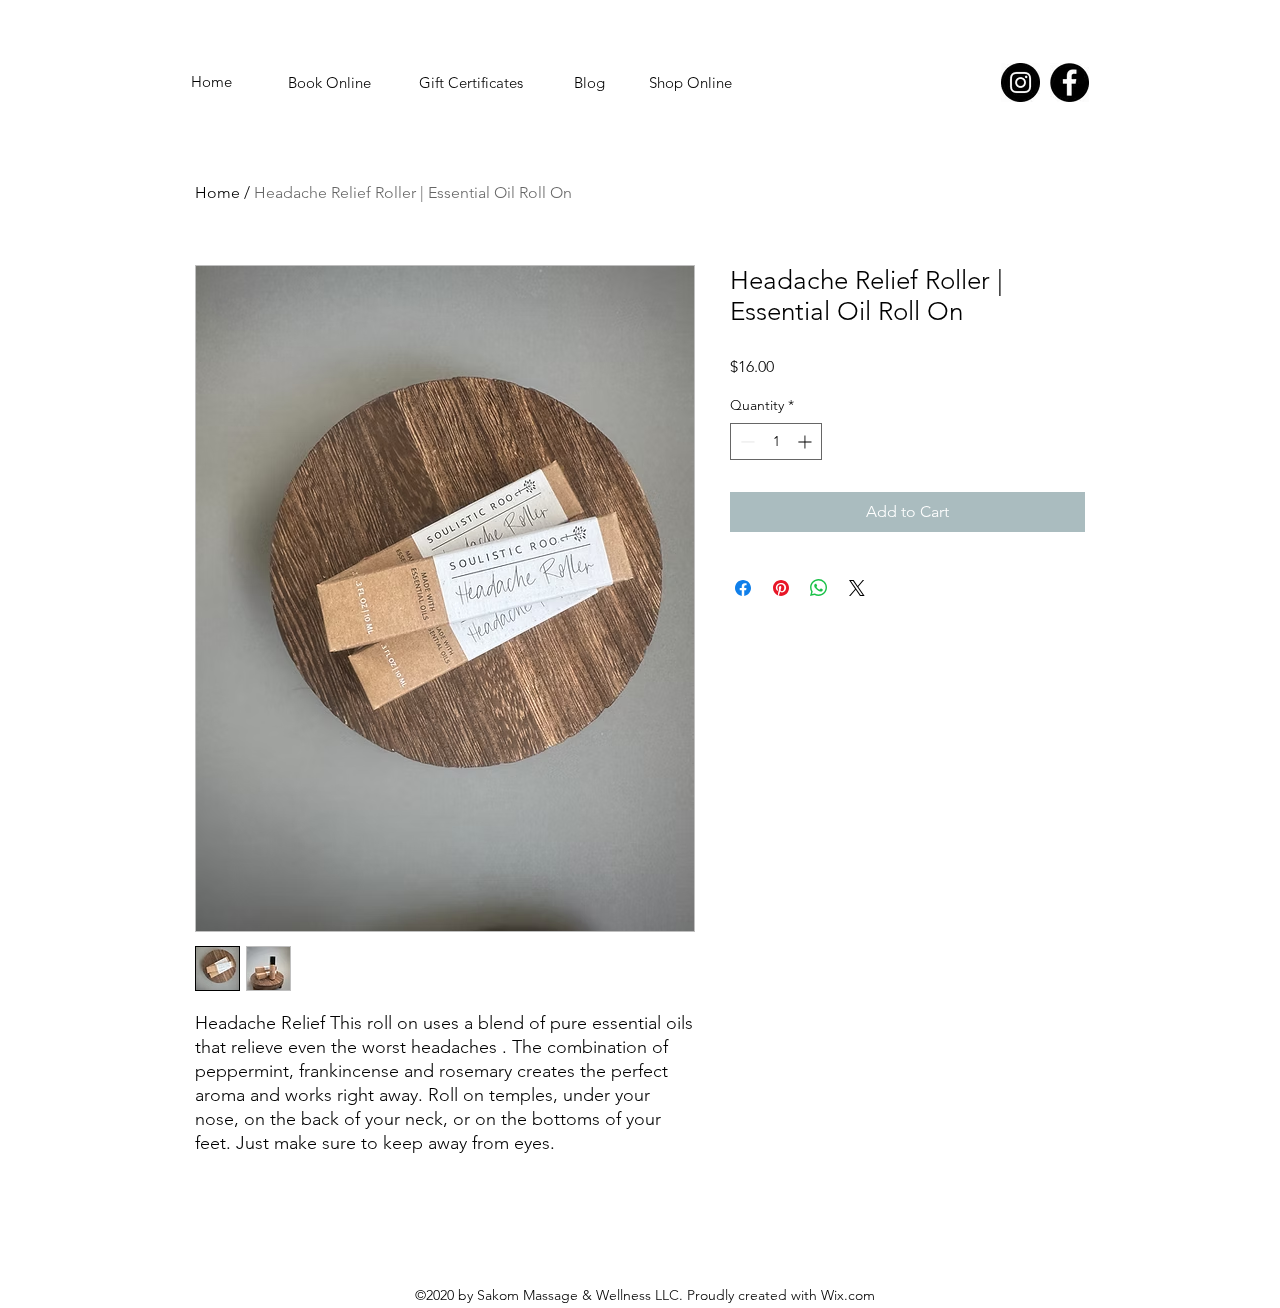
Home (217, 192)
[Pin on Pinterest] (781, 588)
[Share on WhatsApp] (819, 588)
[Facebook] (1069, 82)
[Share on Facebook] (743, 588)
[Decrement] (745, 441)
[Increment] (806, 441)
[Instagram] (1020, 82)
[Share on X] (857, 588)
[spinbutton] (776, 441)
